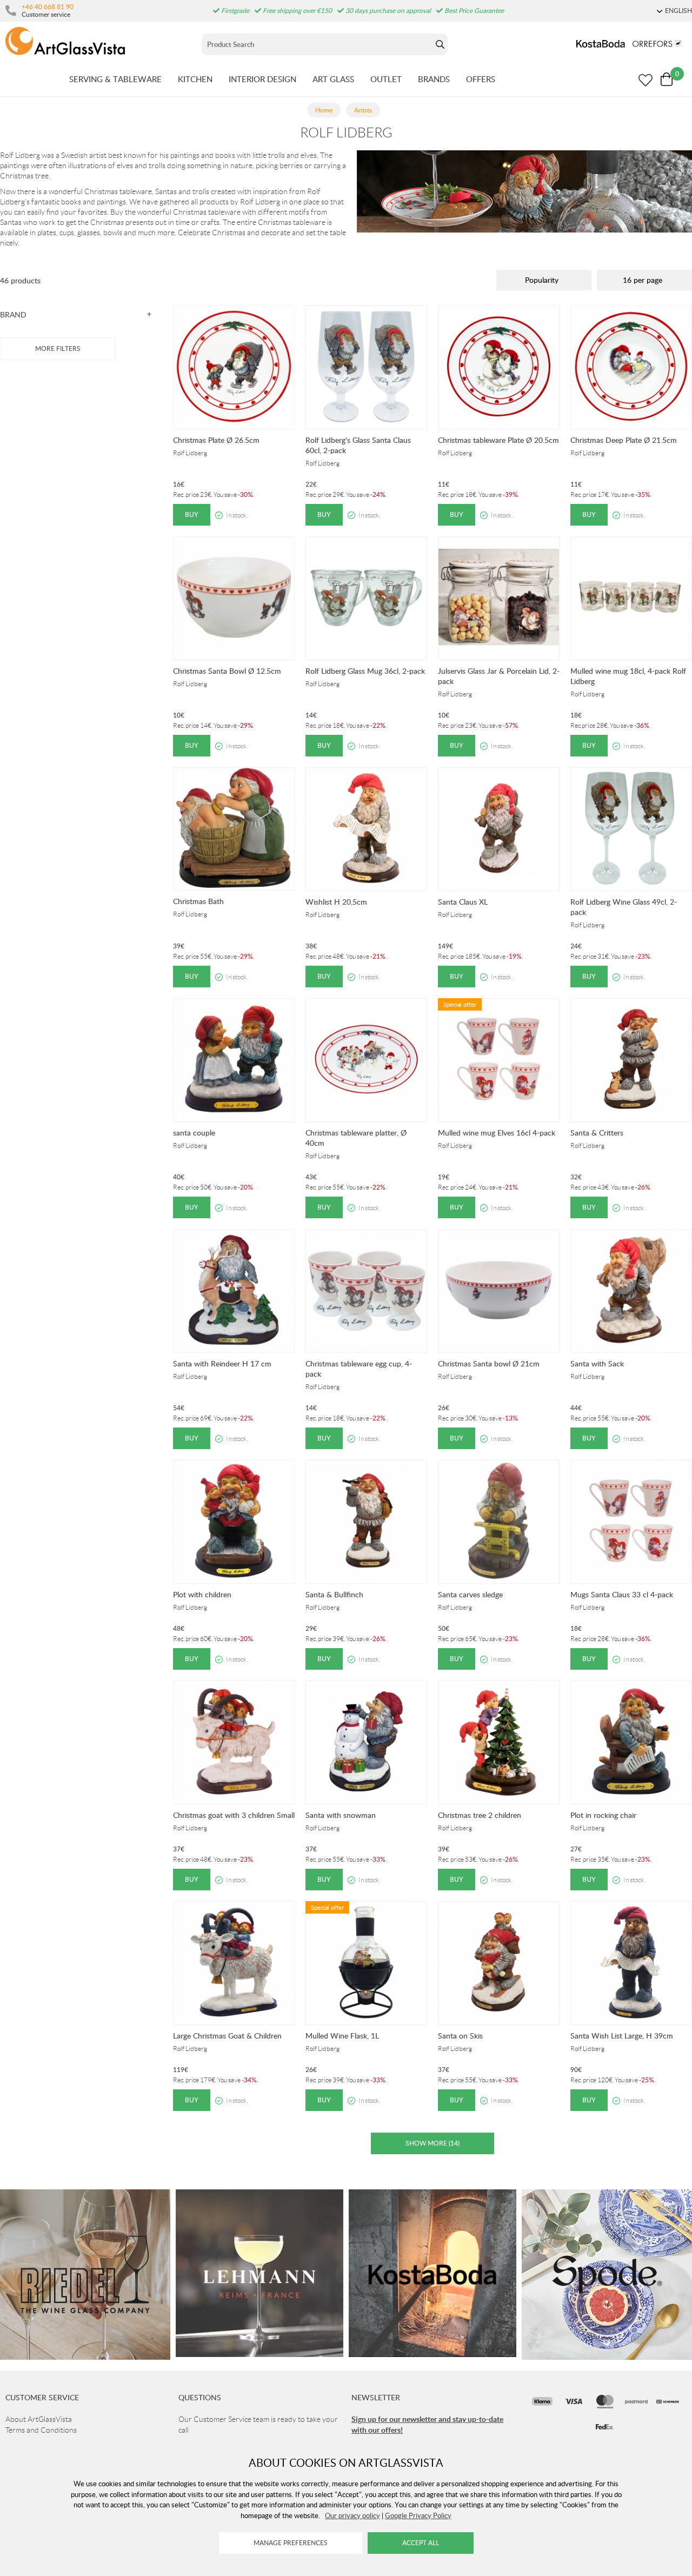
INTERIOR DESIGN (262, 79)
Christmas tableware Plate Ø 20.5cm (498, 440)
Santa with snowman (341, 1815)
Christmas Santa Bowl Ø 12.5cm (227, 671)
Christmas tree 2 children (480, 1815)
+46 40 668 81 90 (48, 6)
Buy (192, 514)
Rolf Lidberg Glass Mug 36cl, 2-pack (365, 671)
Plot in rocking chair (603, 1815)
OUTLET (386, 79)
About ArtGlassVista (39, 2419)
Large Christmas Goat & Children (227, 2036)
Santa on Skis (460, 2036)
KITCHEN (195, 79)
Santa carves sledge (470, 1594)
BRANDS (434, 79)
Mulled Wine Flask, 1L (342, 2036)
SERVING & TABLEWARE (115, 79)
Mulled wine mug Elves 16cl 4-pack (497, 1133)
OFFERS (481, 79)
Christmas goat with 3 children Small (234, 1815)
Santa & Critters (597, 1133)
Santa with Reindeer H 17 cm (222, 1363)
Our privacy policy (352, 2515)
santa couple (194, 1133)
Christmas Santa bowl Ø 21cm (489, 1363)
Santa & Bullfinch (334, 1594)
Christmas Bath (198, 901)
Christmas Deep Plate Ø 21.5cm (624, 440)
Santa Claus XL (463, 902)
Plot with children (202, 1594)
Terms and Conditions (41, 2430)
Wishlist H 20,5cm (336, 902)
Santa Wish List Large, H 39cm (622, 2036)
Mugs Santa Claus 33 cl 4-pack (622, 1594)
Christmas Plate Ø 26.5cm (216, 440)
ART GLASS (333, 79)
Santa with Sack (597, 1363)
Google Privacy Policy (418, 2515)
